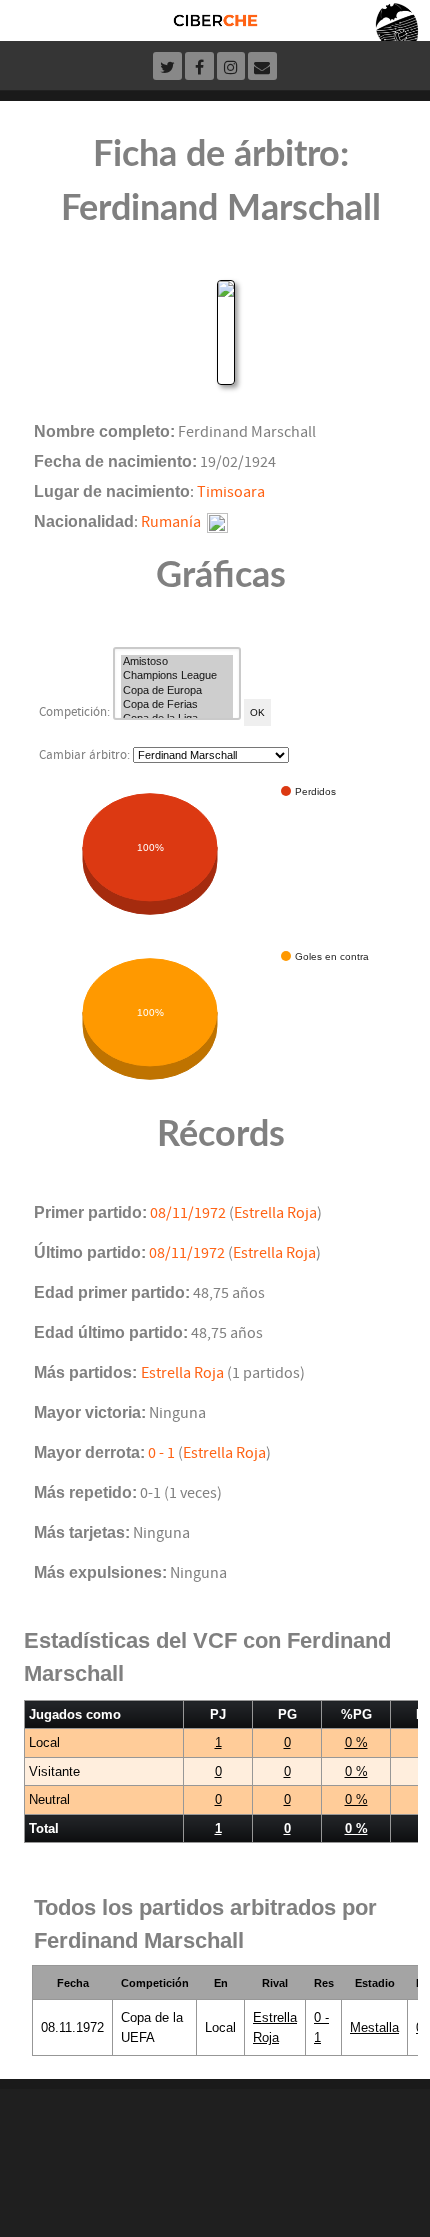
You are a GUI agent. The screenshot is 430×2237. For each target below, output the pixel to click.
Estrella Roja (275, 1213)
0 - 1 (161, 1453)
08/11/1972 (188, 1213)
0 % (356, 1742)
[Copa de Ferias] (177, 705)
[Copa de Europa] (177, 691)
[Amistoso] (177, 662)
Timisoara (231, 492)
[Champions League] (177, 676)
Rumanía (171, 522)
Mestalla (374, 2027)
